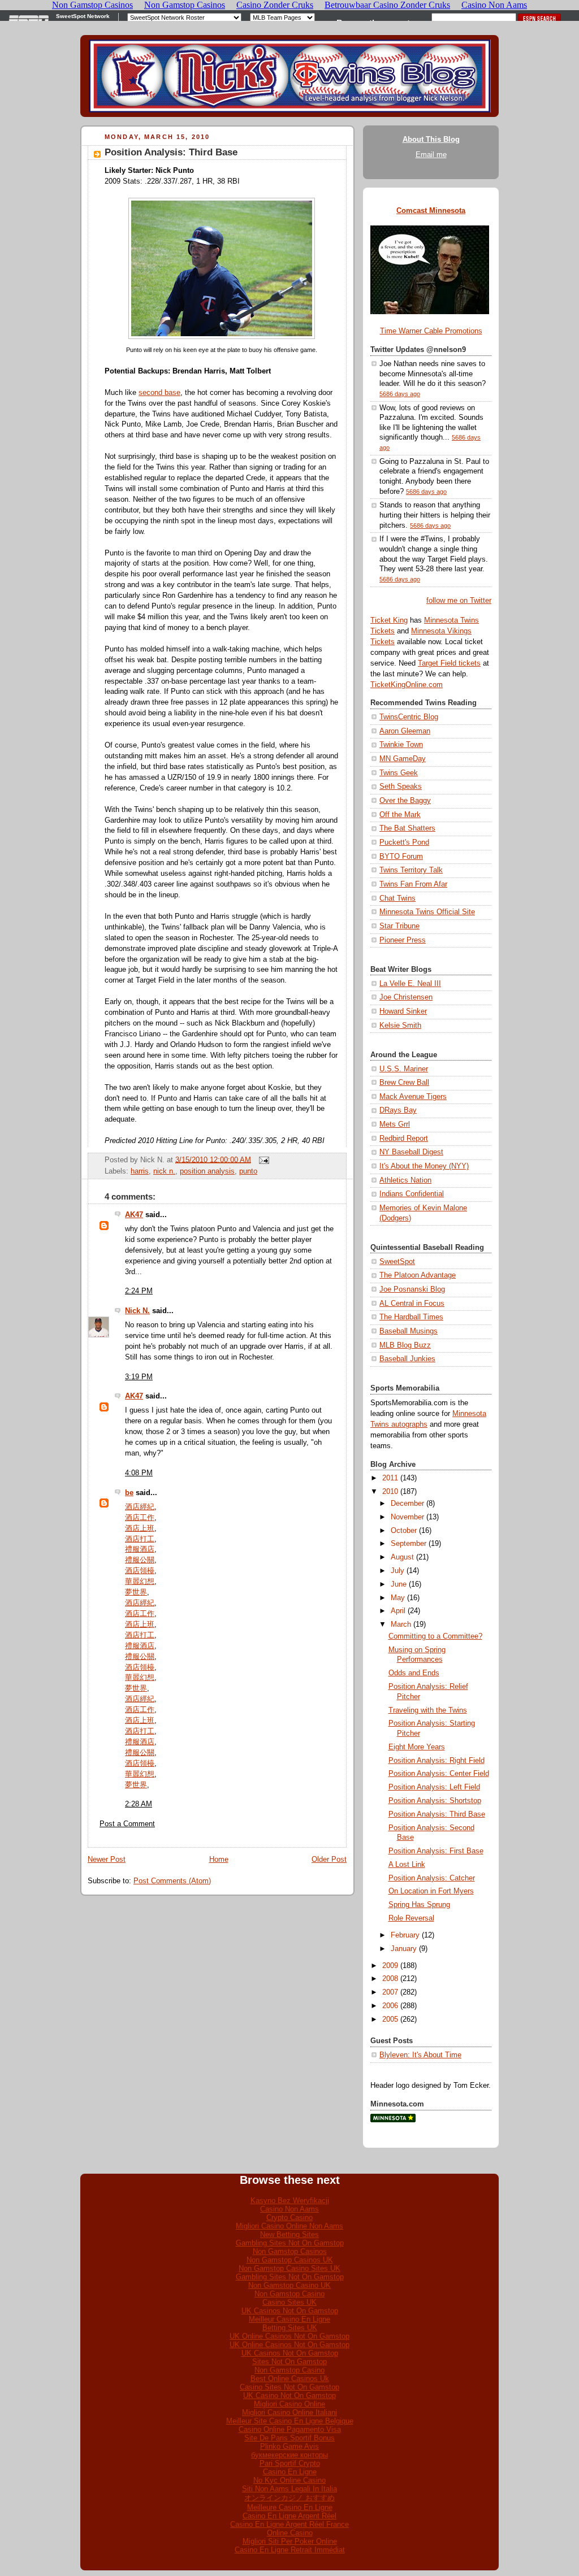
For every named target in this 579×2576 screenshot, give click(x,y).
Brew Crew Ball (404, 1083)
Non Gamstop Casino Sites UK (289, 2268)
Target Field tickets (449, 663)
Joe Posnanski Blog (412, 1289)
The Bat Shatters (407, 828)
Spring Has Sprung (419, 1905)
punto (248, 1171)
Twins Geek (399, 773)
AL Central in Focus (412, 1304)
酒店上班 (140, 1528)
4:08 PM (139, 1473)
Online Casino (290, 2533)
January (404, 1949)
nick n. (164, 1171)
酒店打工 (140, 1539)
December (407, 1504)
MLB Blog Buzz (405, 1345)
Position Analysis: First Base (436, 1851)
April (398, 1611)
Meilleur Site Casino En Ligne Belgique (290, 2421)
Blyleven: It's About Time (420, 2055)
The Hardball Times (411, 1317)
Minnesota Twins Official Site (427, 912)
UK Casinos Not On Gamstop (290, 2311)
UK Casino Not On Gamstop (289, 2395)
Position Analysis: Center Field (439, 1774)
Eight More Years (417, 1747)
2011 (390, 1478)
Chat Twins (397, 898)
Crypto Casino (289, 2217)
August (402, 1557)
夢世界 (136, 1592)
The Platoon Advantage (418, 1275)
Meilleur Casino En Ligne (289, 2319)
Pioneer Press (403, 940)
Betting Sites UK (290, 2328)
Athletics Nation (405, 1180)
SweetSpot (397, 1262)
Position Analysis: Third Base (171, 152)
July (397, 1571)
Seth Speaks (401, 787)
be (129, 1493)
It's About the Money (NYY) (424, 1166)
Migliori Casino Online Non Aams (289, 2226)
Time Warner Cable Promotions (431, 331)
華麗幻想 (140, 1582)
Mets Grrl (395, 1124)
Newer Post (107, 1860)
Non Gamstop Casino (289, 2294)
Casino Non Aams (289, 2209)
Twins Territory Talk (411, 870)
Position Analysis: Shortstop (435, 1801)
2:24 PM (139, 1291)
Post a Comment (127, 1824)
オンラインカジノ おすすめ (289, 2498)
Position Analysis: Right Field (437, 1761)
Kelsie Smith (400, 1026)
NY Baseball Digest (411, 1152)
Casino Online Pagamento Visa (290, 2429)
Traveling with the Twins (428, 1710)
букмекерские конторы (289, 2455)
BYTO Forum (401, 857)
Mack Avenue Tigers (413, 1097)
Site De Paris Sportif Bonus (289, 2438)
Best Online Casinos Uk (290, 2379)
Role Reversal (411, 1918)
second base (159, 393)
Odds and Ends (414, 1673)
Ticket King (389, 620)
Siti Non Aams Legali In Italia (289, 2489)
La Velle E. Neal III (410, 984)
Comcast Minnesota (431, 211)
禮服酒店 (140, 1549)
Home (219, 1860)
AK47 (134, 1215)
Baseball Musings (409, 1331)
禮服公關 (140, 1560)
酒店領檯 (140, 1571)
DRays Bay (398, 1110)
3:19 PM (139, 1377)
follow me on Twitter (459, 601)
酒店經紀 (140, 1507)
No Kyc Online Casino (289, 2480)
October (404, 1531)
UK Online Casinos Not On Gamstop (289, 2336)
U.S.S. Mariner (404, 1069)
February (405, 1935)
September (409, 1544)
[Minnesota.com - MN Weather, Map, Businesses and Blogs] (393, 2120)
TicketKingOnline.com (407, 685)
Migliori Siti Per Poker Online (290, 2541)
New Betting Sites (289, 2234)
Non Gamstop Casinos (290, 2251)
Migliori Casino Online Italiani (289, 2412)
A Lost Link (407, 1865)
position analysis (207, 1171)
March (401, 1624)
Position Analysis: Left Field (434, 1787)
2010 (390, 1492)
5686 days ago (400, 394)
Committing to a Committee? (435, 1636)
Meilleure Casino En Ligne (290, 2507)
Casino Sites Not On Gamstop (289, 2387)
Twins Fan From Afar (413, 884)
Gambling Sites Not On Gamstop (290, 2243)
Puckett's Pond (404, 842)
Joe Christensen (406, 997)
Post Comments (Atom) (172, 1881)
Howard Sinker (403, 1011)
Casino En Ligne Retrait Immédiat (290, 2550)
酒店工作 (140, 1518)
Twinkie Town (401, 745)
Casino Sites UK (289, 2302)
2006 (390, 2006)
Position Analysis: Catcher (432, 1878)
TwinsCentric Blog (409, 717)
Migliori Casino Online (289, 2404)
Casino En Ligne (290, 2472)
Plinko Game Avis (289, 2446)
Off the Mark (400, 815)
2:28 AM (139, 1804)
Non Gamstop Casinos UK (290, 2260)
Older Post (329, 1860)
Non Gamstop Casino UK (289, 2285)
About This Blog (431, 140)
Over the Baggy (405, 801)
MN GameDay (403, 759)
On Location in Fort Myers (431, 1891)
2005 (390, 2019)
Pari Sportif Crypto (290, 2463)
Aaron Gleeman (405, 731)
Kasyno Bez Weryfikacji (290, 2201)
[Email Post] (262, 1159)
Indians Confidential (412, 1194)
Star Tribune (399, 926)
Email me (431, 155)
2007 (390, 1992)
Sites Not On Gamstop (289, 2362)
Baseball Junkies (407, 1359)
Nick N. (137, 1311)
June (399, 1584)
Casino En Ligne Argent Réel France (289, 2524)
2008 (390, 1979)
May (398, 1598)
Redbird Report (404, 1139)
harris (140, 1171)
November (407, 1517)
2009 (390, 1966)
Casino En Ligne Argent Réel (289, 2516)
